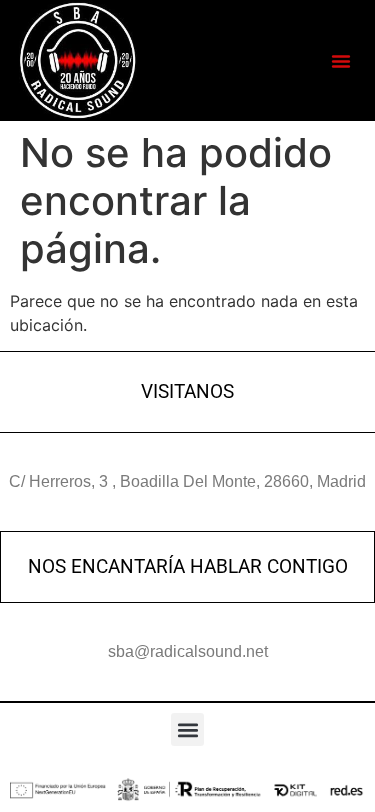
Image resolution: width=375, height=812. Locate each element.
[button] (341, 61)
